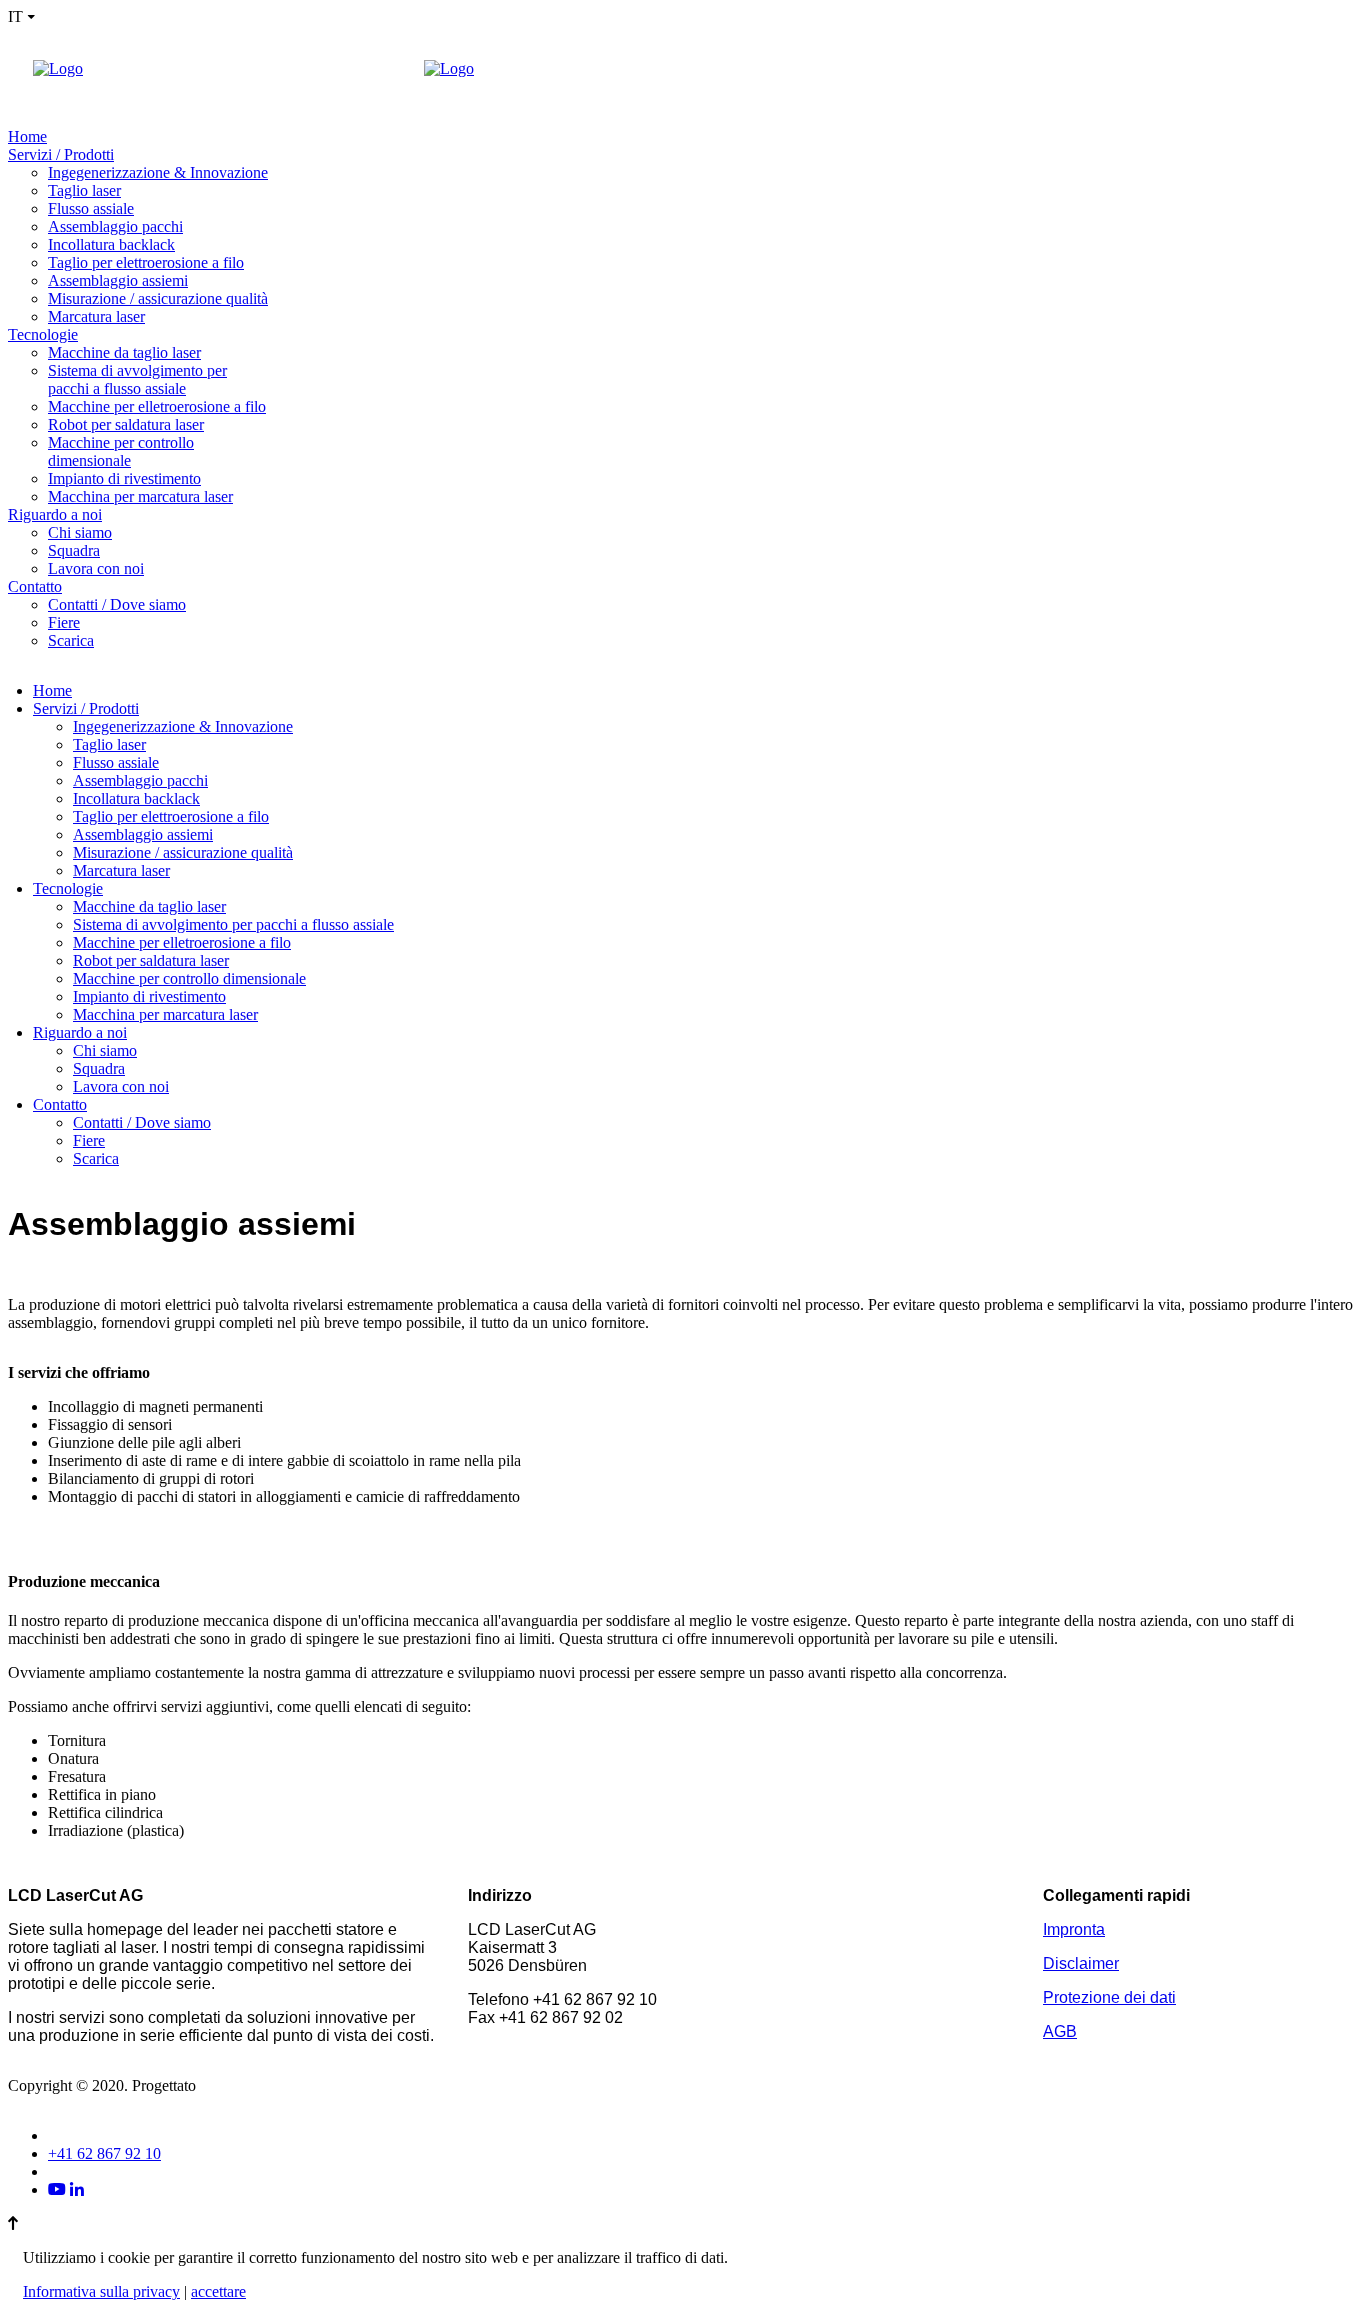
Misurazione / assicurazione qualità (158, 298)
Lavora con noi (96, 568)
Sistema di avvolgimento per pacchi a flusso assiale (137, 379)
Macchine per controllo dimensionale (121, 451)
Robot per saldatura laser (126, 424)
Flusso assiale (91, 208)
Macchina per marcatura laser (140, 496)
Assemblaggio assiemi (118, 280)
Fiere (64, 622)
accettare (218, 2291)
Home (27, 136)
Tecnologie (43, 334)
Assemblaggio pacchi (115, 226)
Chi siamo (80, 532)
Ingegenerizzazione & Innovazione (158, 172)
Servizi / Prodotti (61, 154)
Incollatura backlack (111, 244)
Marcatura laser (96, 316)
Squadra (74, 550)
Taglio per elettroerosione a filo (146, 262)
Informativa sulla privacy (101, 2291)
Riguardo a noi (55, 514)
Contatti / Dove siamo (117, 604)
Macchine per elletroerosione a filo (157, 406)
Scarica (71, 640)
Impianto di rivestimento (124, 478)
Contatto (35, 586)
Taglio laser (84, 190)
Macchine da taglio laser (124, 352)
